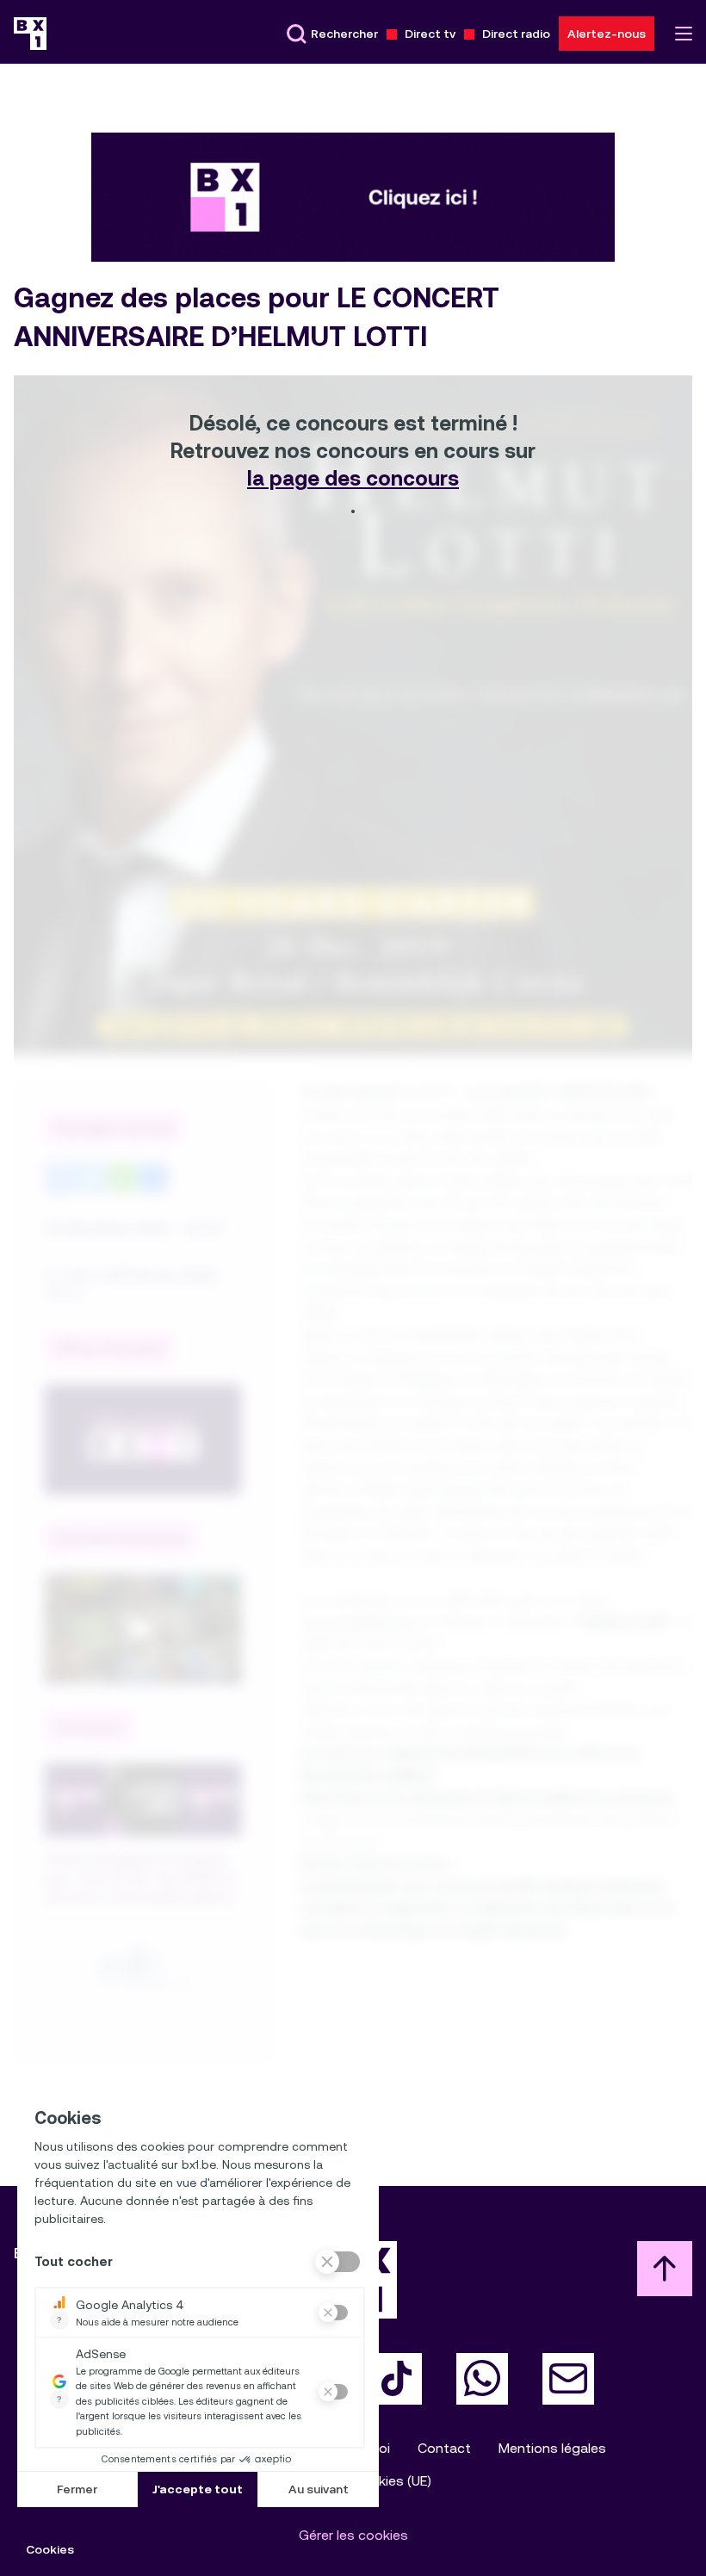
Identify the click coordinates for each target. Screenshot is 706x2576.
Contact (444, 2448)
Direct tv (430, 34)
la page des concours (353, 479)
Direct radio (516, 34)
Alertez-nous (607, 34)
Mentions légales (552, 2448)
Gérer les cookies (353, 2535)
